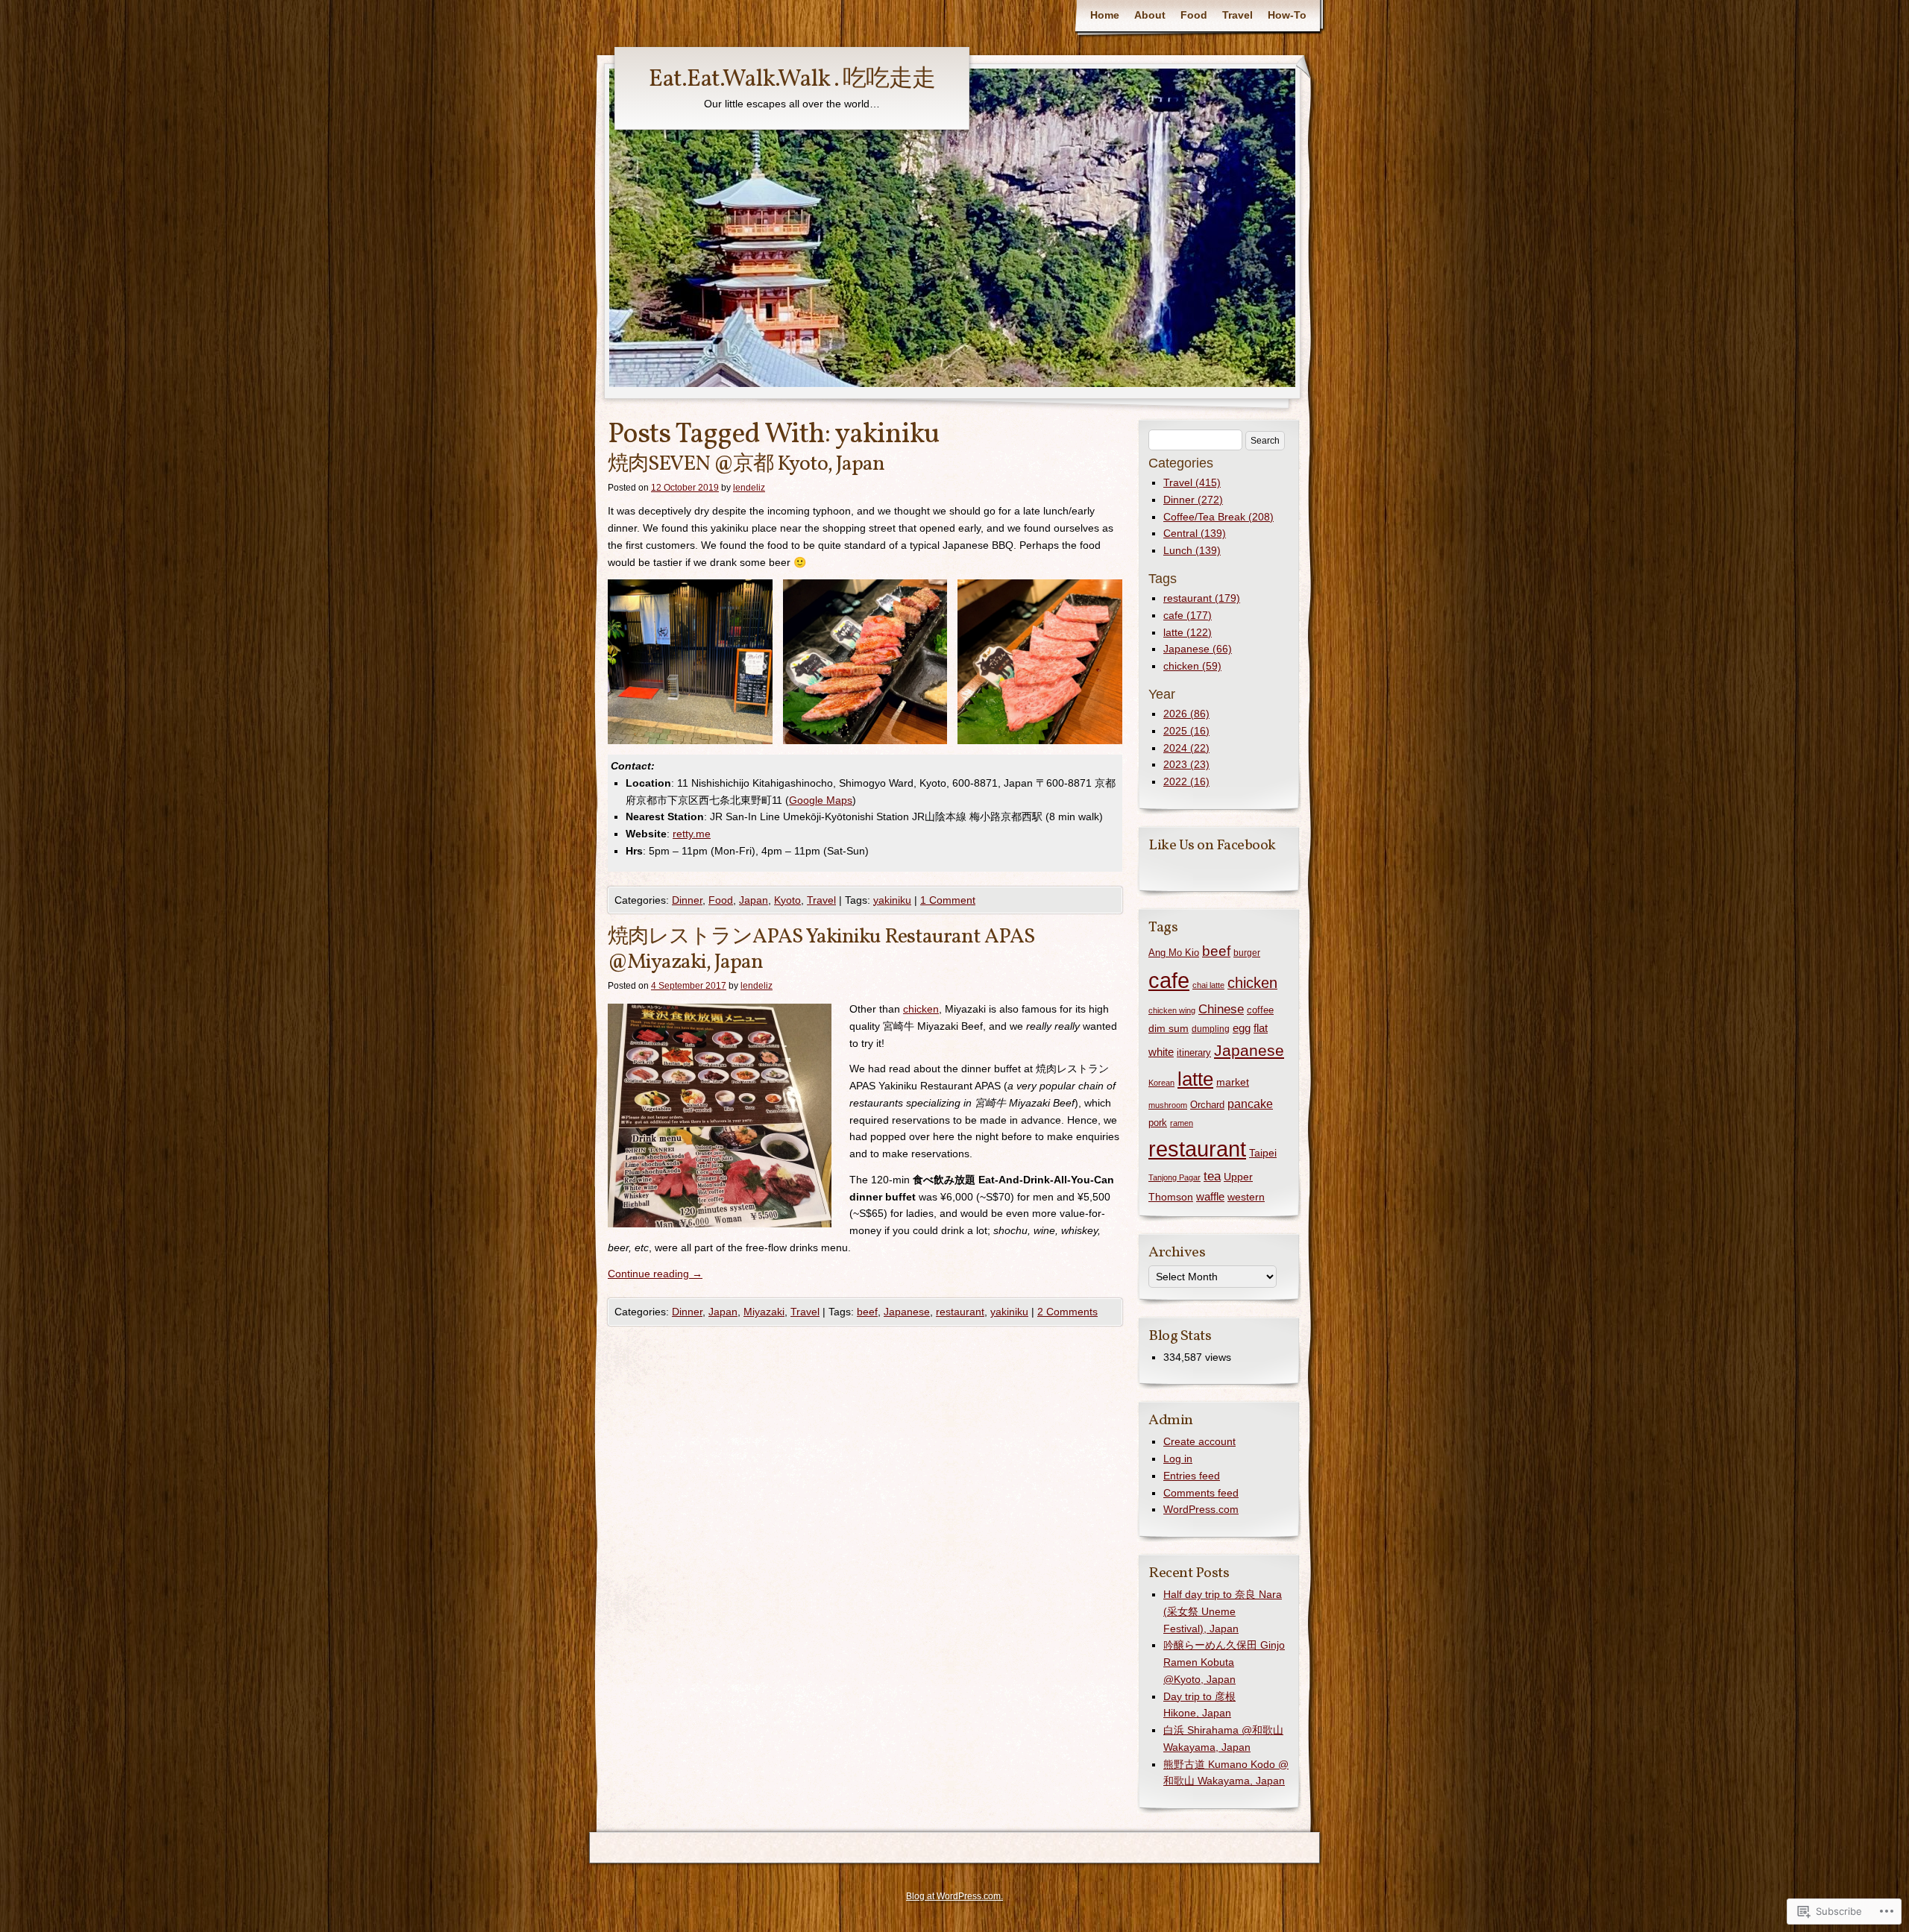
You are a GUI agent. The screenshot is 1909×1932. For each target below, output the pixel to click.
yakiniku (892, 900)
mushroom (1168, 1105)
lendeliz (749, 488)
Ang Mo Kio (1174, 953)
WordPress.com (1201, 1509)
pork (1158, 1123)
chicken (921, 1009)
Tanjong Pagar (1174, 1177)
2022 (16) (1186, 781)
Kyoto (787, 900)
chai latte (1208, 985)
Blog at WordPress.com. (954, 1896)
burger (1247, 953)
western (1246, 1197)
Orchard (1207, 1105)
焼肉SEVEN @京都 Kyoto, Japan (746, 464)
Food (1194, 15)
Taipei (1263, 1153)
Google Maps (821, 800)
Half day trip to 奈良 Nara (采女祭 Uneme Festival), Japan (1223, 1611)
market (1233, 1082)
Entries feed (1192, 1476)
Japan (754, 900)
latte (1195, 1079)
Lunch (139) (1192, 550)
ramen (1182, 1123)
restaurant (960, 1312)
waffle (1210, 1196)
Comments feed (1201, 1493)
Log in (1178, 1459)
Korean (1161, 1083)
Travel (1237, 15)
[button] (690, 662)
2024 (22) (1186, 748)
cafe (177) (1188, 615)
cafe (1169, 981)
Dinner (687, 900)
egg (1242, 1028)
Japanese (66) (1198, 649)
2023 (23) (1186, 764)
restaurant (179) (1202, 598)
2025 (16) (1186, 731)
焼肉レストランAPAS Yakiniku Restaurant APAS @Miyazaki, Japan (821, 950)
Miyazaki (764, 1312)
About (1150, 15)
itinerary (1194, 1052)
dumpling (1211, 1029)
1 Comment (948, 900)
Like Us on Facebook (1212, 846)
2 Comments (1067, 1312)
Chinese (1221, 1009)
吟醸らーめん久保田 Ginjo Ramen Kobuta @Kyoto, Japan (1224, 1662)
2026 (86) (1186, 714)
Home (1105, 15)
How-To (1287, 15)
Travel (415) (1192, 482)
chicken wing (1172, 1010)
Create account (1199, 1441)
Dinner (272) (1193, 500)
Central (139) (1195, 533)
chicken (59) (1192, 666)
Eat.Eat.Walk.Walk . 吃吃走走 (792, 80)
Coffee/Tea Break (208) (1218, 517)
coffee (1260, 1010)
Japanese (907, 1312)
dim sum (1169, 1028)
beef (867, 1312)
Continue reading (655, 1274)
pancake (1250, 1104)
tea (1212, 1176)
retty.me (692, 834)
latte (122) (1188, 632)
